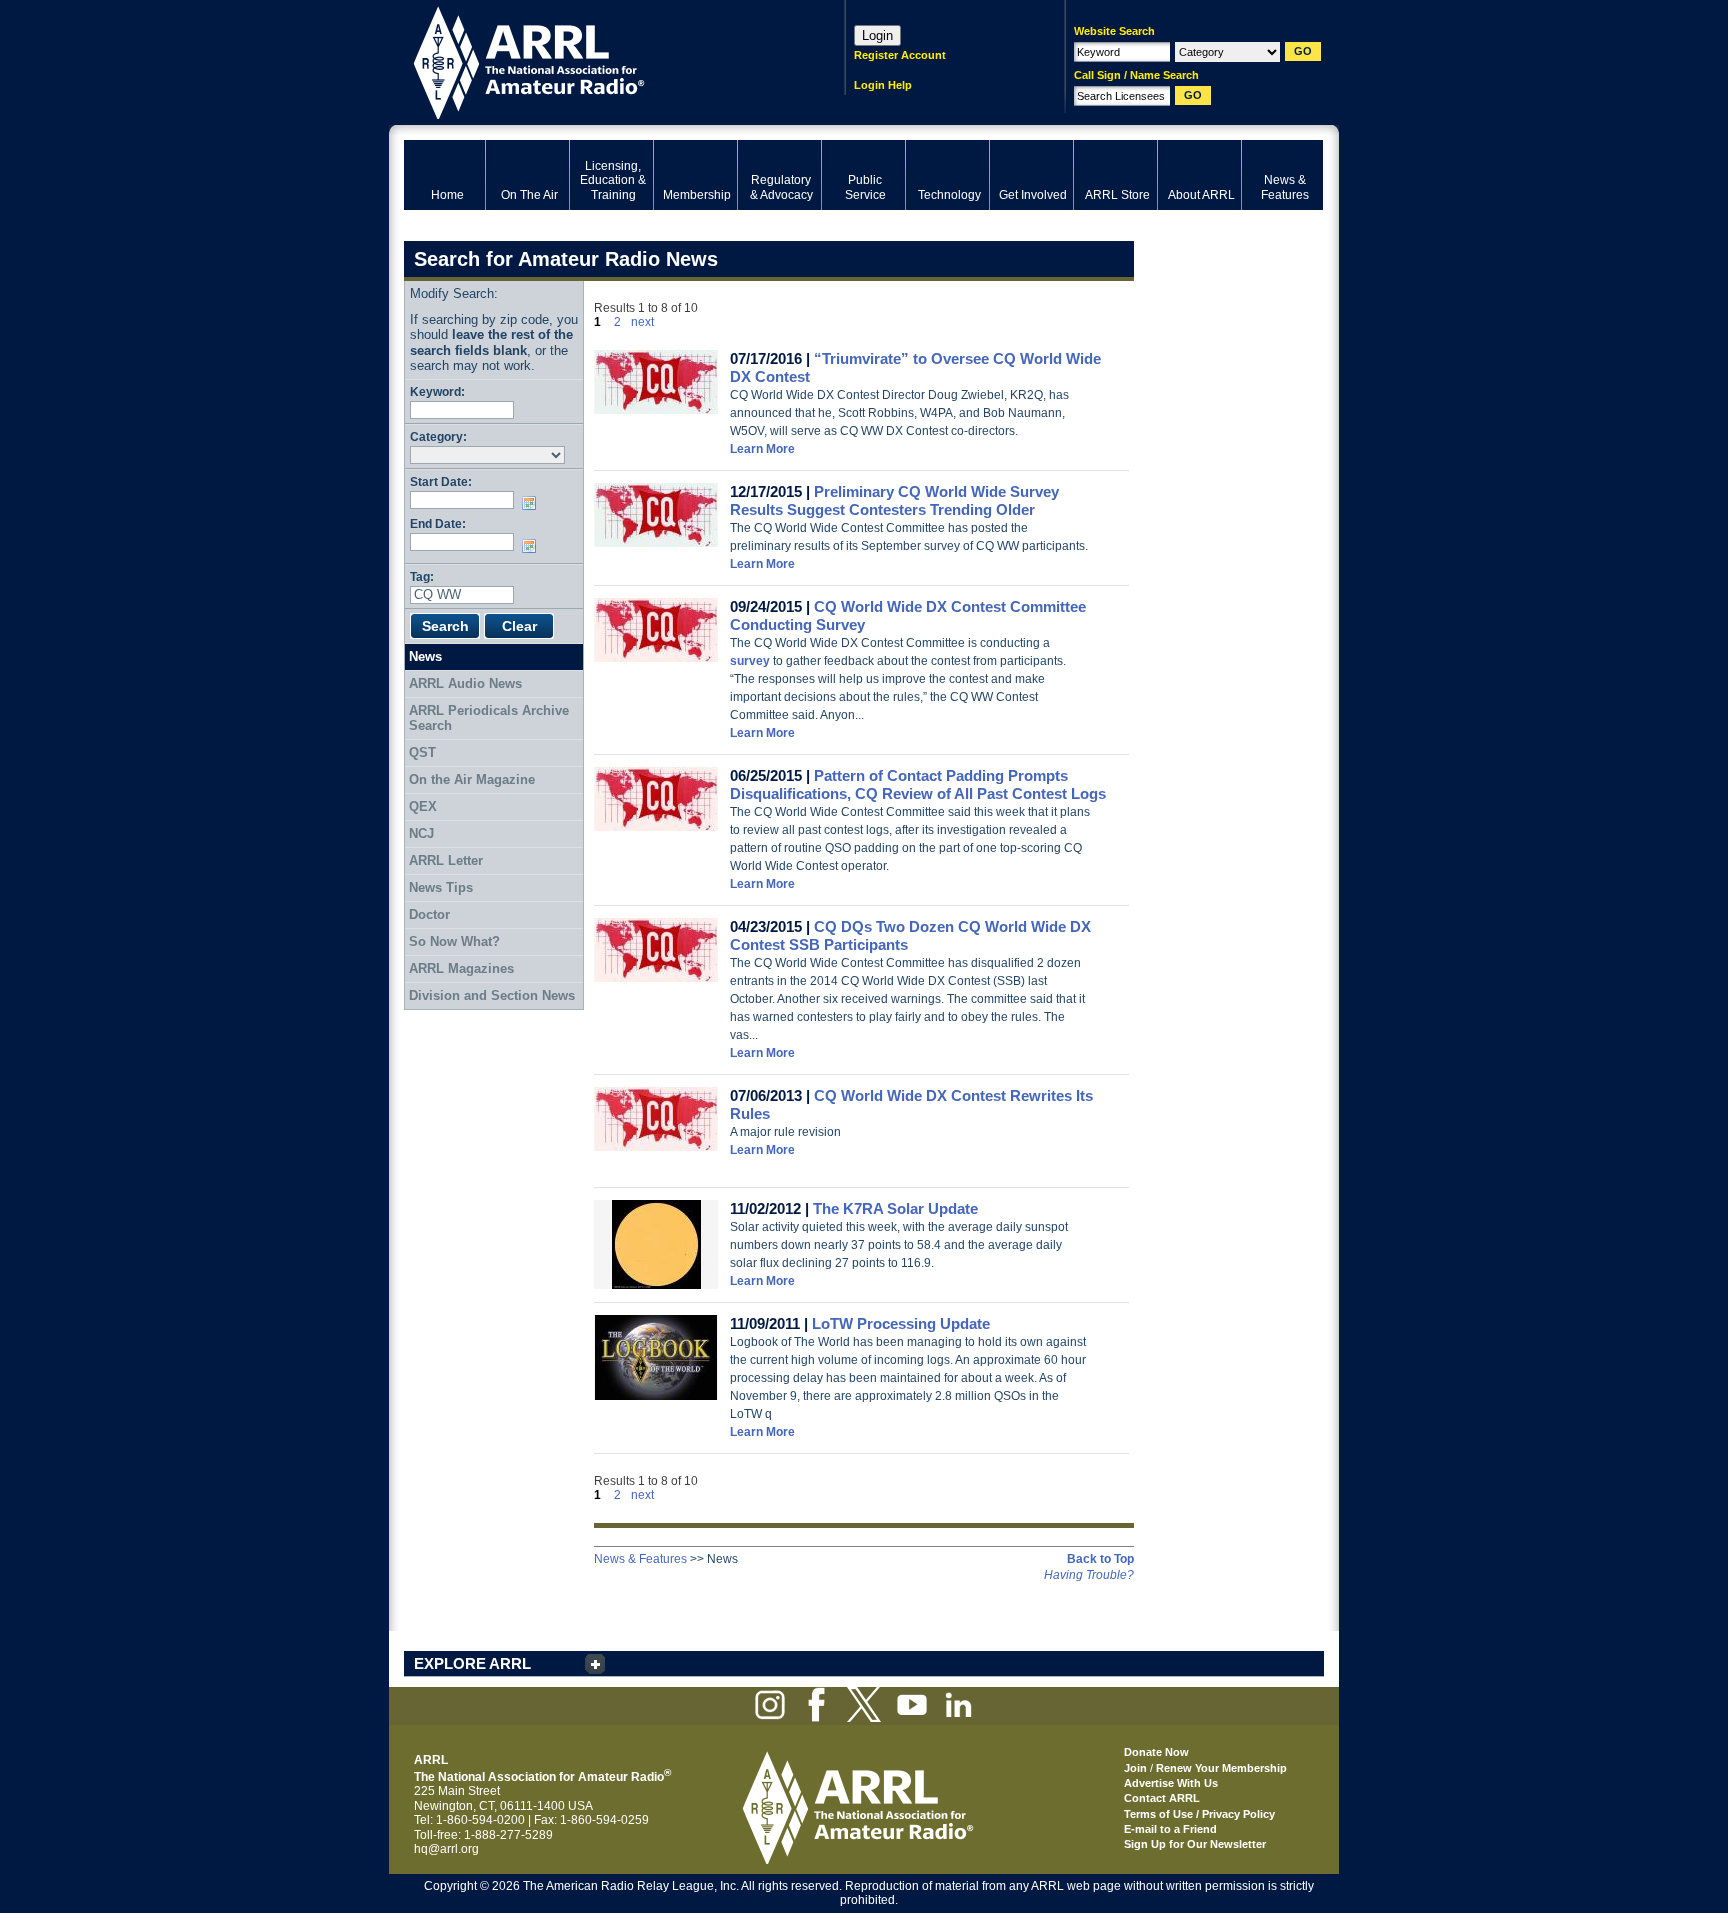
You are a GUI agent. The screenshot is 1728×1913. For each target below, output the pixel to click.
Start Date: (441, 481)
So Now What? (454, 941)
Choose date (533, 503)
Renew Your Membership (1221, 1768)
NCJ (421, 833)
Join (1135, 1768)
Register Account (900, 55)
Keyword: (437, 391)
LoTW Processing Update (901, 1323)
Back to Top (1100, 1559)
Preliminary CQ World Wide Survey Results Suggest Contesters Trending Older (894, 500)
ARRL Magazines (461, 968)
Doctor (429, 914)
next (642, 322)
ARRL (598, 60)
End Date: (438, 523)
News (425, 656)
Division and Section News (492, 995)
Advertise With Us (1171, 1783)
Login (877, 35)
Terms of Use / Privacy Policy (1199, 1814)
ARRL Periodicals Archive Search (489, 718)
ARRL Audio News (465, 683)
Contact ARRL (1162, 1798)
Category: (438, 436)
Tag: (422, 576)
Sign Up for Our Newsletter (1195, 1844)
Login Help (883, 85)
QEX (423, 806)
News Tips (441, 887)
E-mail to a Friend (1170, 1829)
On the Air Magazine (472, 779)
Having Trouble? (1089, 1575)
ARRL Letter (446, 860)
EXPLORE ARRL (472, 1663)
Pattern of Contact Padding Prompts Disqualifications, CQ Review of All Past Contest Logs (918, 784)
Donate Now (1156, 1752)
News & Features (640, 1559)
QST (422, 752)
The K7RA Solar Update (895, 1208)
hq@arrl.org (446, 1849)
